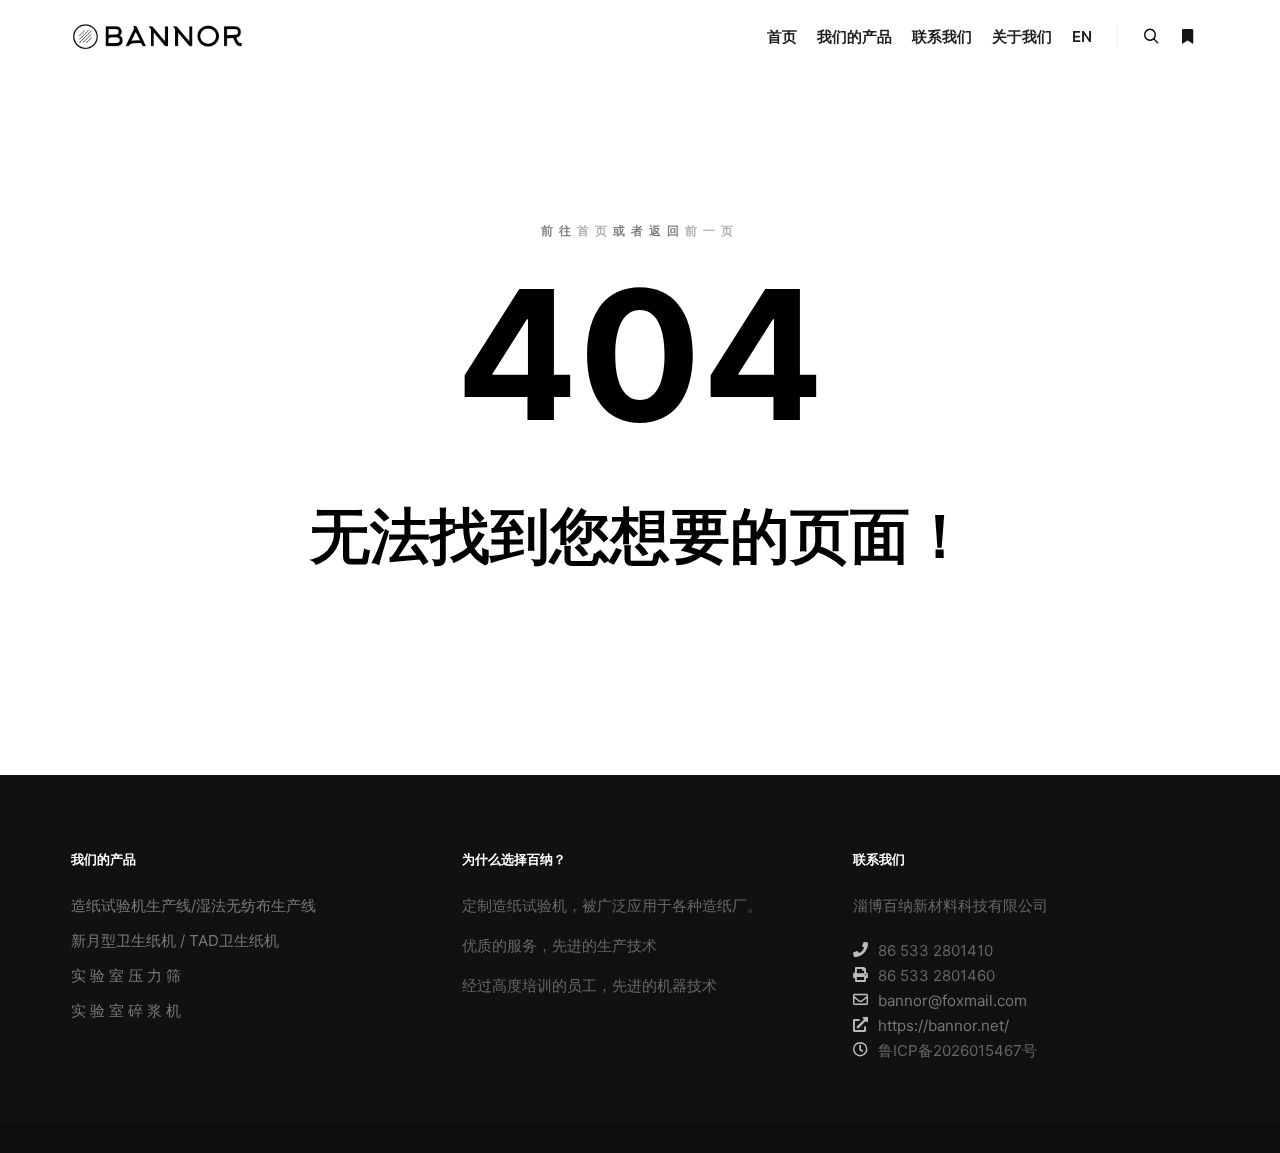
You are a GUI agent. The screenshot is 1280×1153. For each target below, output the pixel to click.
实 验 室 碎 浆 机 (126, 1010)
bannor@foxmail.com (952, 1000)
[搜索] (1151, 37)
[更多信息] (1187, 37)
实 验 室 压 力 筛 (126, 975)
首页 (595, 230)
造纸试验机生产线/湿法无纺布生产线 (193, 905)
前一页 (712, 230)
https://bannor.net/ (943, 1025)
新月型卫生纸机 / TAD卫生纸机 (175, 940)
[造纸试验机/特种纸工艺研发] (160, 36)
